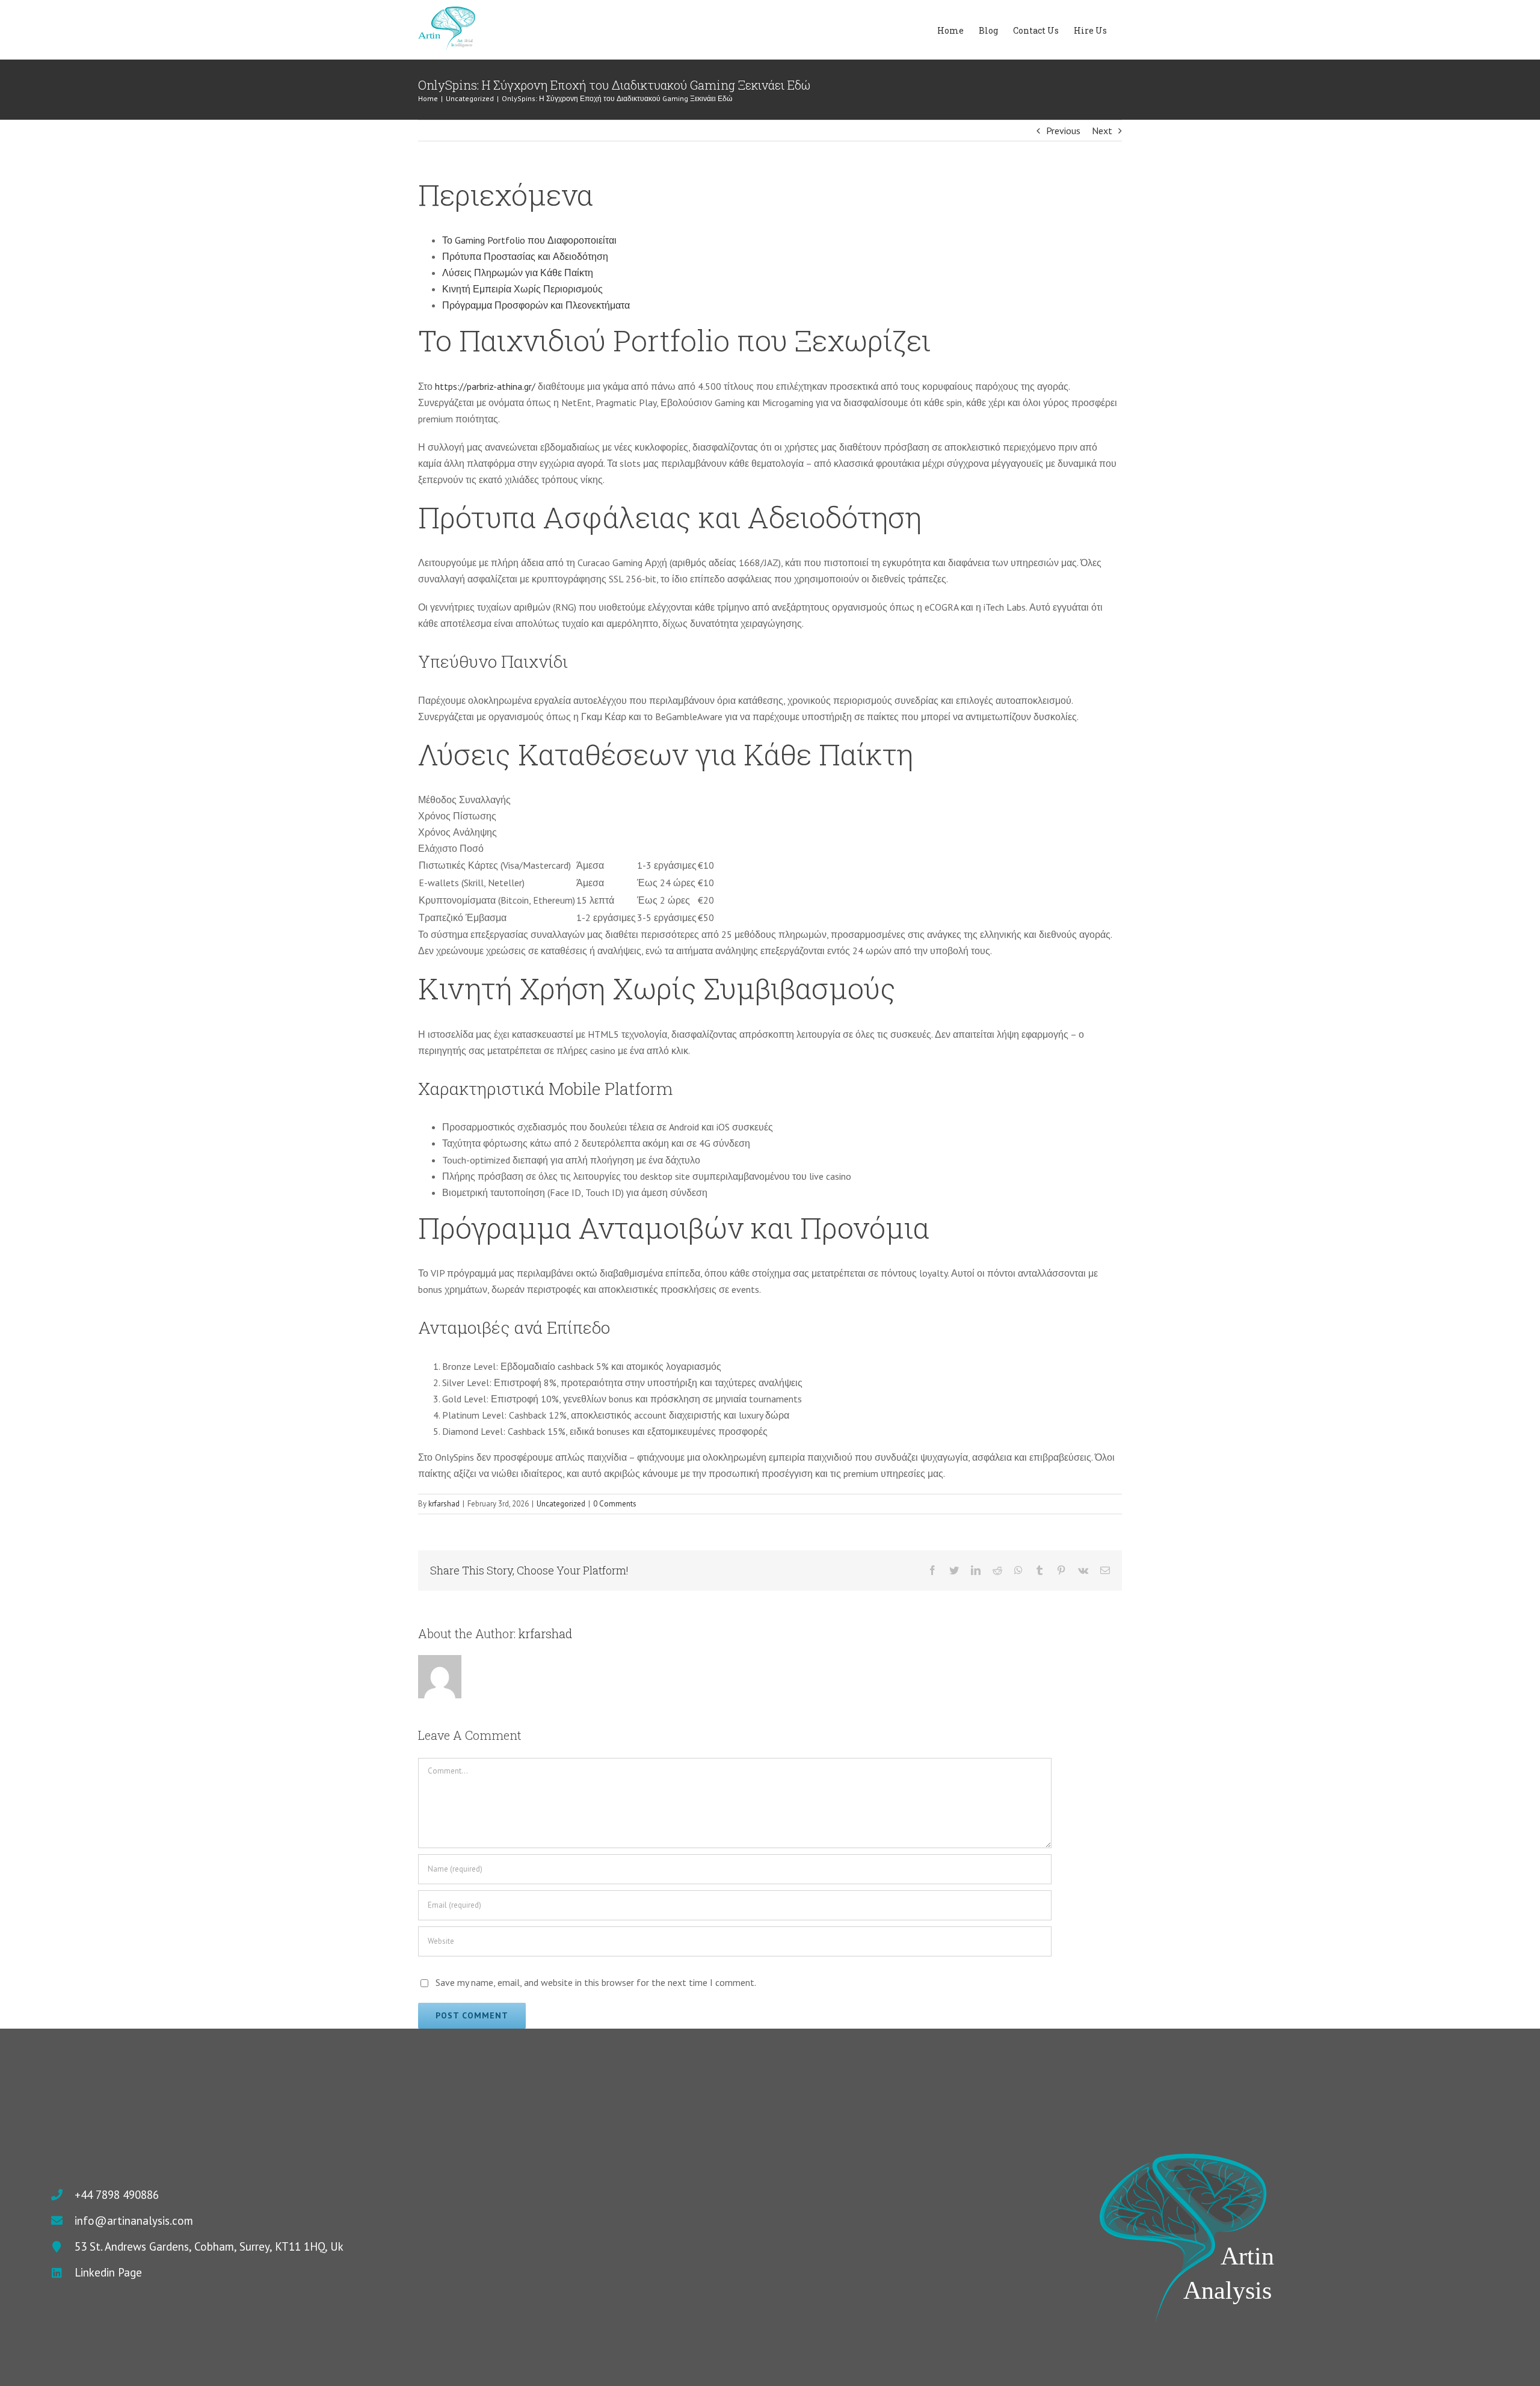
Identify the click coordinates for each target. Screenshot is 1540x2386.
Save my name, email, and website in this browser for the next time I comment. (596, 1982)
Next (1102, 131)
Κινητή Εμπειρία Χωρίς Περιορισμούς (522, 289)
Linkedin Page (108, 2272)
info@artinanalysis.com (134, 2221)
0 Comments (615, 1504)
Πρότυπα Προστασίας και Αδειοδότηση (525, 256)
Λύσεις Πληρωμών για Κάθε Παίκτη (518, 273)
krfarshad (444, 1504)
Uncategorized (561, 1504)
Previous (1063, 131)
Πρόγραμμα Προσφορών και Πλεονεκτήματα (536, 305)
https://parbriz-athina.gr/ (485, 386)
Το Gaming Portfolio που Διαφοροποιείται (529, 240)
